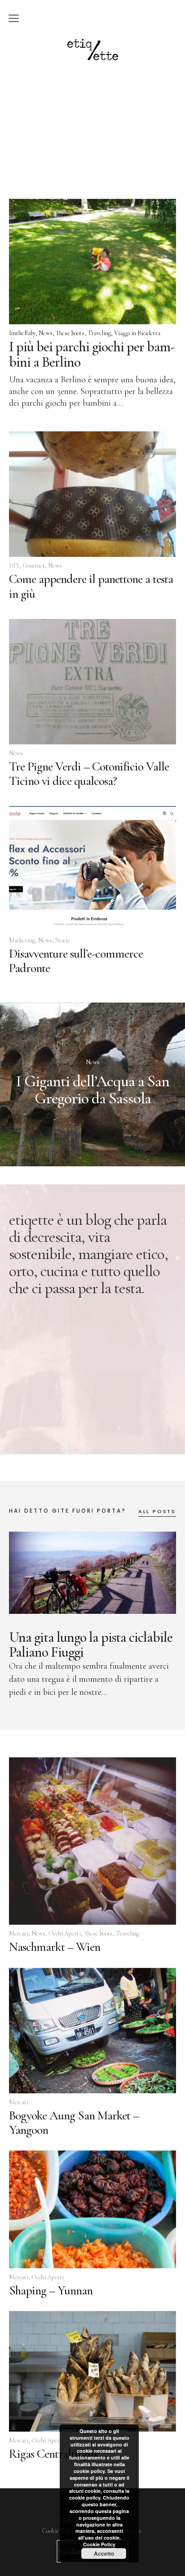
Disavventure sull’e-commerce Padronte (76, 961)
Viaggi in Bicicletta (137, 333)
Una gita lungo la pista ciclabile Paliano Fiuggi (91, 1645)
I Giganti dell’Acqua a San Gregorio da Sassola (92, 1090)
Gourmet (34, 566)
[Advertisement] (92, 119)
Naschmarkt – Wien (55, 1947)
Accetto (104, 2554)
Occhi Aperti (65, 1933)
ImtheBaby (22, 333)
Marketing (22, 940)
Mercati (19, 1933)
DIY (14, 566)
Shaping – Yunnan (51, 2290)
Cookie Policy (99, 2544)
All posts (157, 1512)
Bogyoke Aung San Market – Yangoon (74, 2123)
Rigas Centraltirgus (53, 2454)
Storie (63, 940)
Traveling (99, 333)
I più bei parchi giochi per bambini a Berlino (92, 354)
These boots (70, 333)
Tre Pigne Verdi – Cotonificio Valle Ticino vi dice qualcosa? (89, 774)
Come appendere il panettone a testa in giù (91, 586)
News (46, 333)
